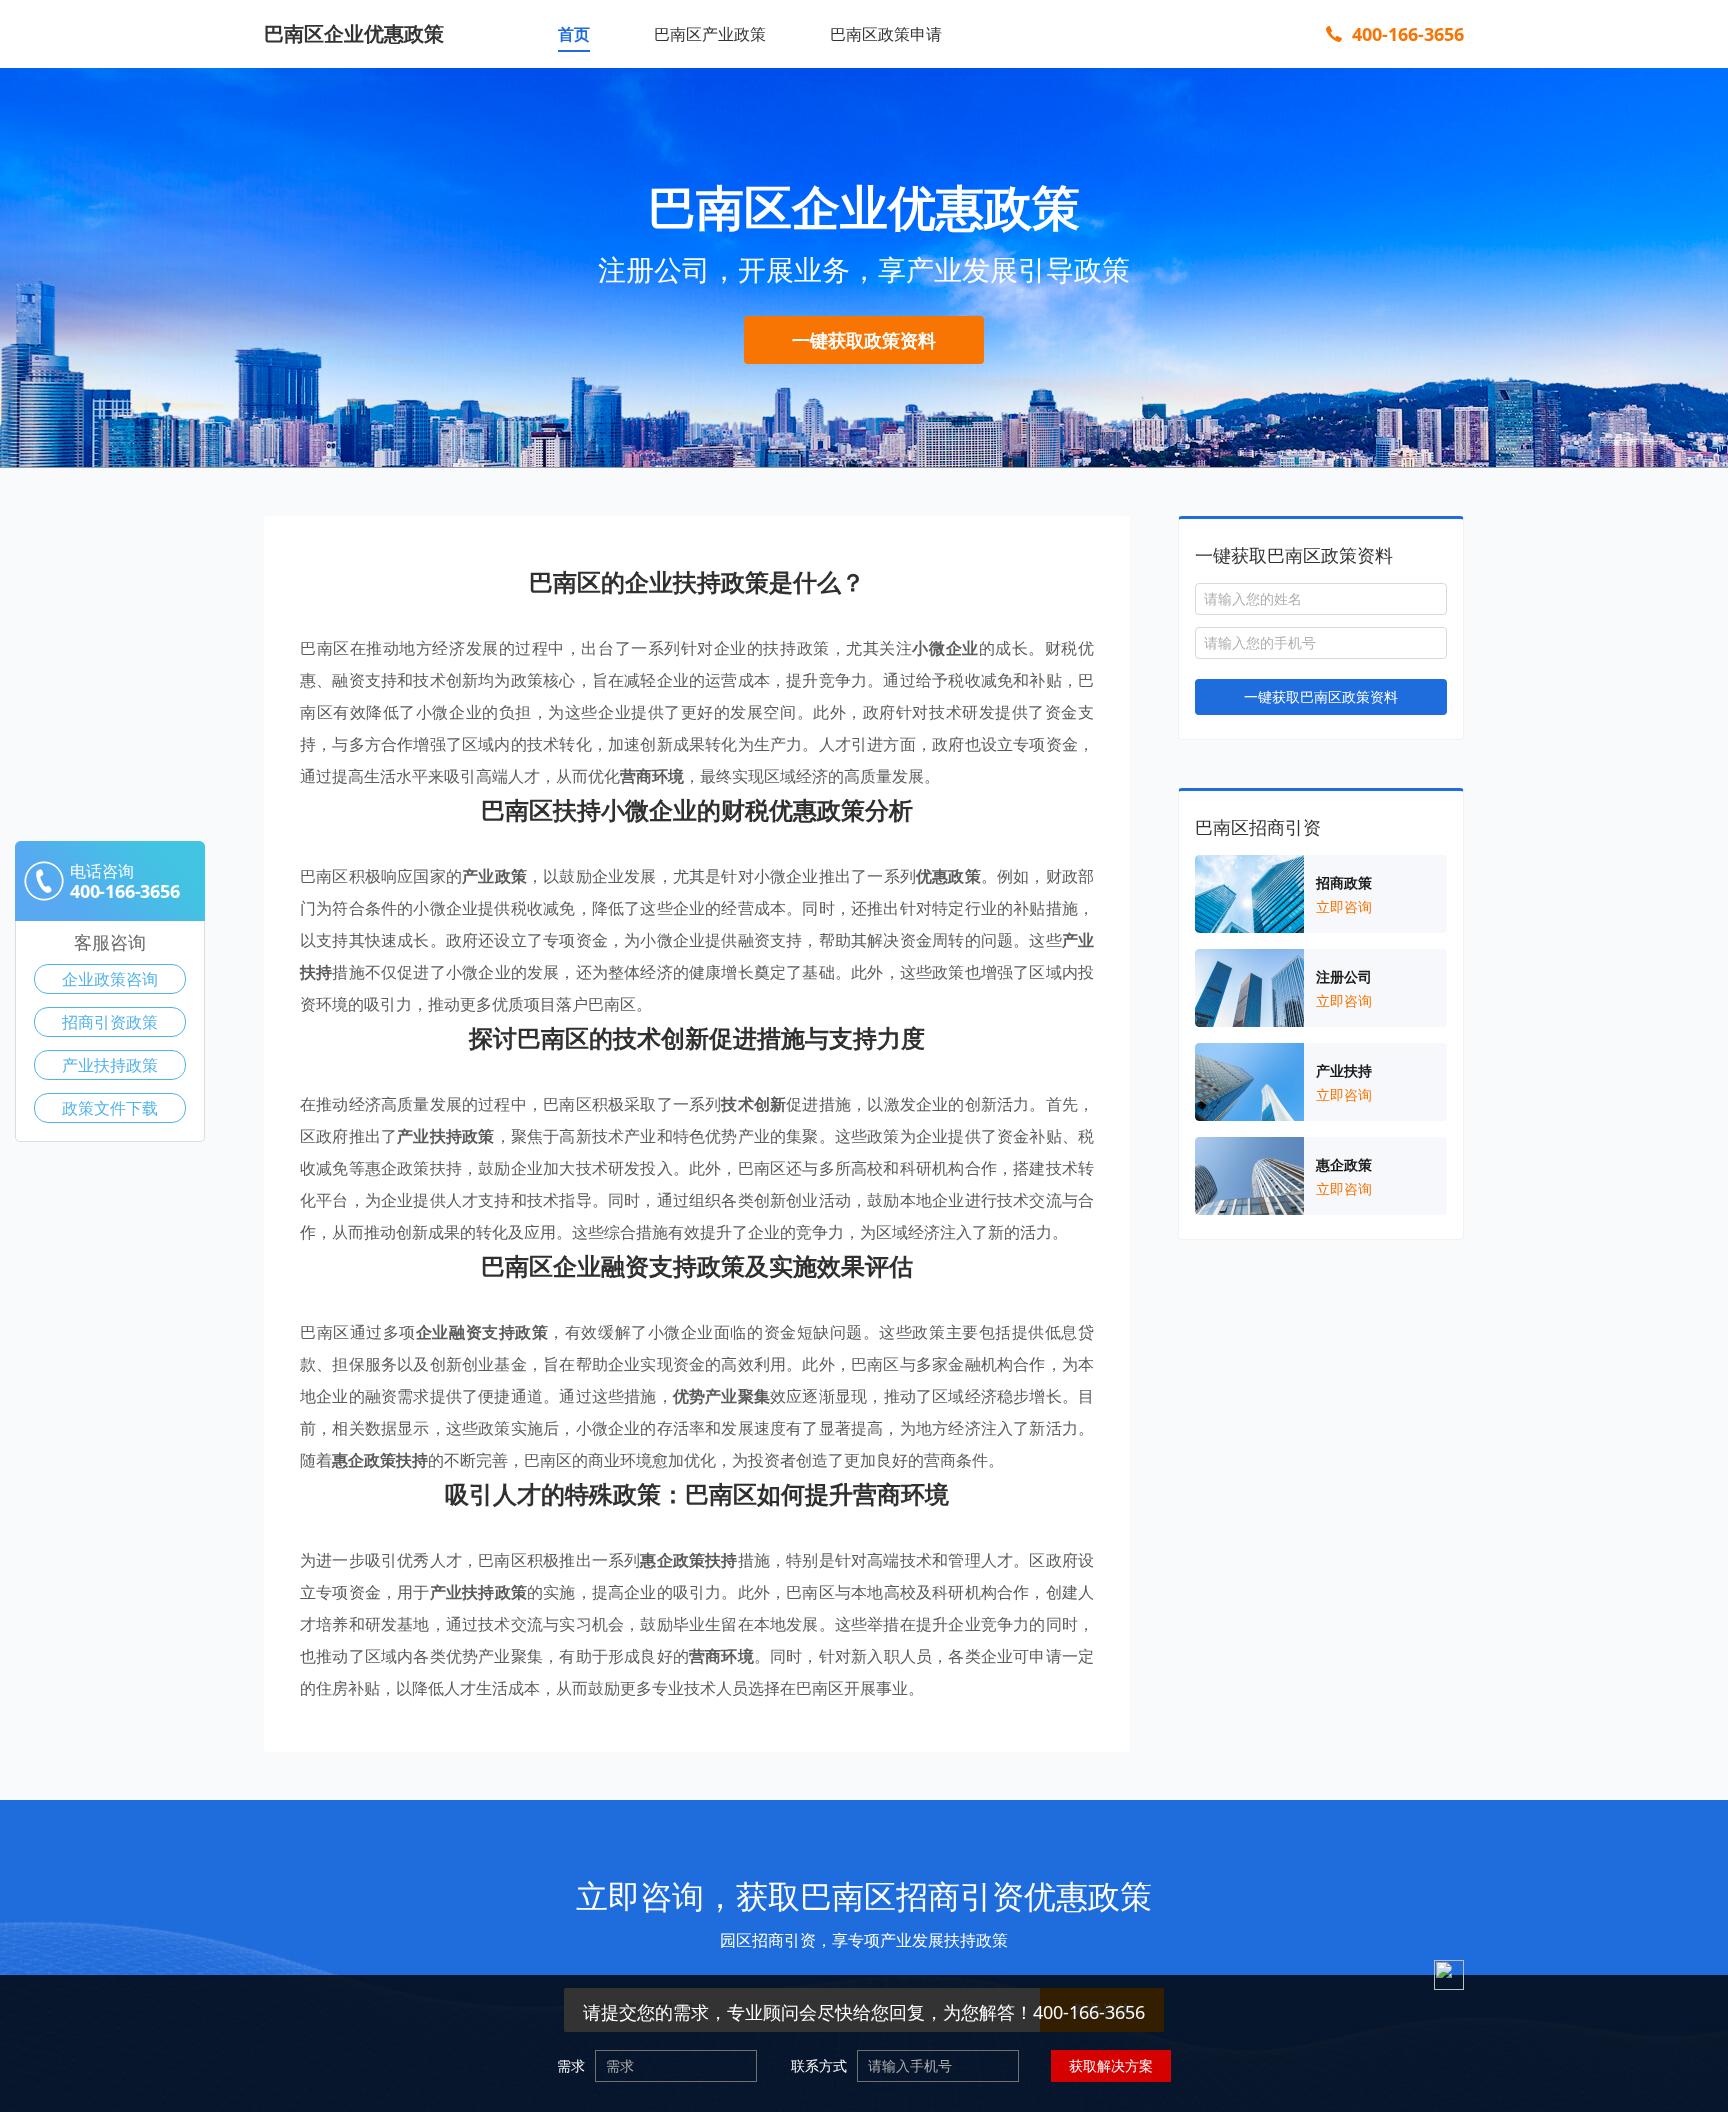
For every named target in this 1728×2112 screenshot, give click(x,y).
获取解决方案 (1111, 2065)
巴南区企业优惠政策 (354, 33)
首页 (574, 34)
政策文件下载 (110, 1108)
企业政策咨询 (110, 979)
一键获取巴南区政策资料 (1321, 696)
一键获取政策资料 (864, 340)
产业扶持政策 (110, 1065)
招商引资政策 (110, 1022)
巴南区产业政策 (710, 34)
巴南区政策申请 (886, 34)
